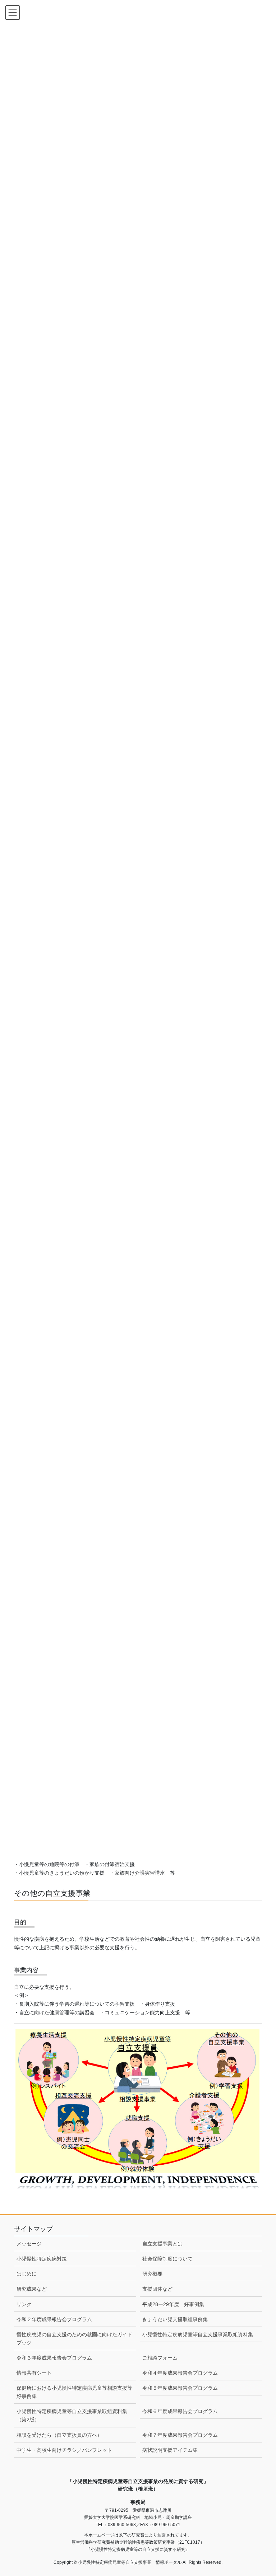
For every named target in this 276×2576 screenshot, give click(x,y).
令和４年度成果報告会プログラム (180, 2373)
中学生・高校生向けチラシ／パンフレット (64, 2450)
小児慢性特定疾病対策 (42, 2259)
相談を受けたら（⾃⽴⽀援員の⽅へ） (59, 2435)
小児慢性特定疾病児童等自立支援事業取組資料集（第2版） (72, 2415)
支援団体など (157, 2289)
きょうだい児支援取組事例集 (175, 2319)
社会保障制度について (167, 2259)
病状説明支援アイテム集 (170, 2450)
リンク (24, 2304)
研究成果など (32, 2289)
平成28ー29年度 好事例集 (173, 2304)
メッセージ (29, 2244)
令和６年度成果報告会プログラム (180, 2411)
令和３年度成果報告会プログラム (54, 2358)
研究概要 (152, 2274)
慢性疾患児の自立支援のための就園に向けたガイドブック (74, 2339)
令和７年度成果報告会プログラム (180, 2435)
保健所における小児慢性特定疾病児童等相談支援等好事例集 (74, 2392)
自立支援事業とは (162, 2244)
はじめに (27, 2274)
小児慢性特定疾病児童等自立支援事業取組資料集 (198, 2334)
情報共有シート (34, 2373)
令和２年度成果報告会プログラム (54, 2319)
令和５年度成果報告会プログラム (180, 2388)
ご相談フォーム (160, 2358)
